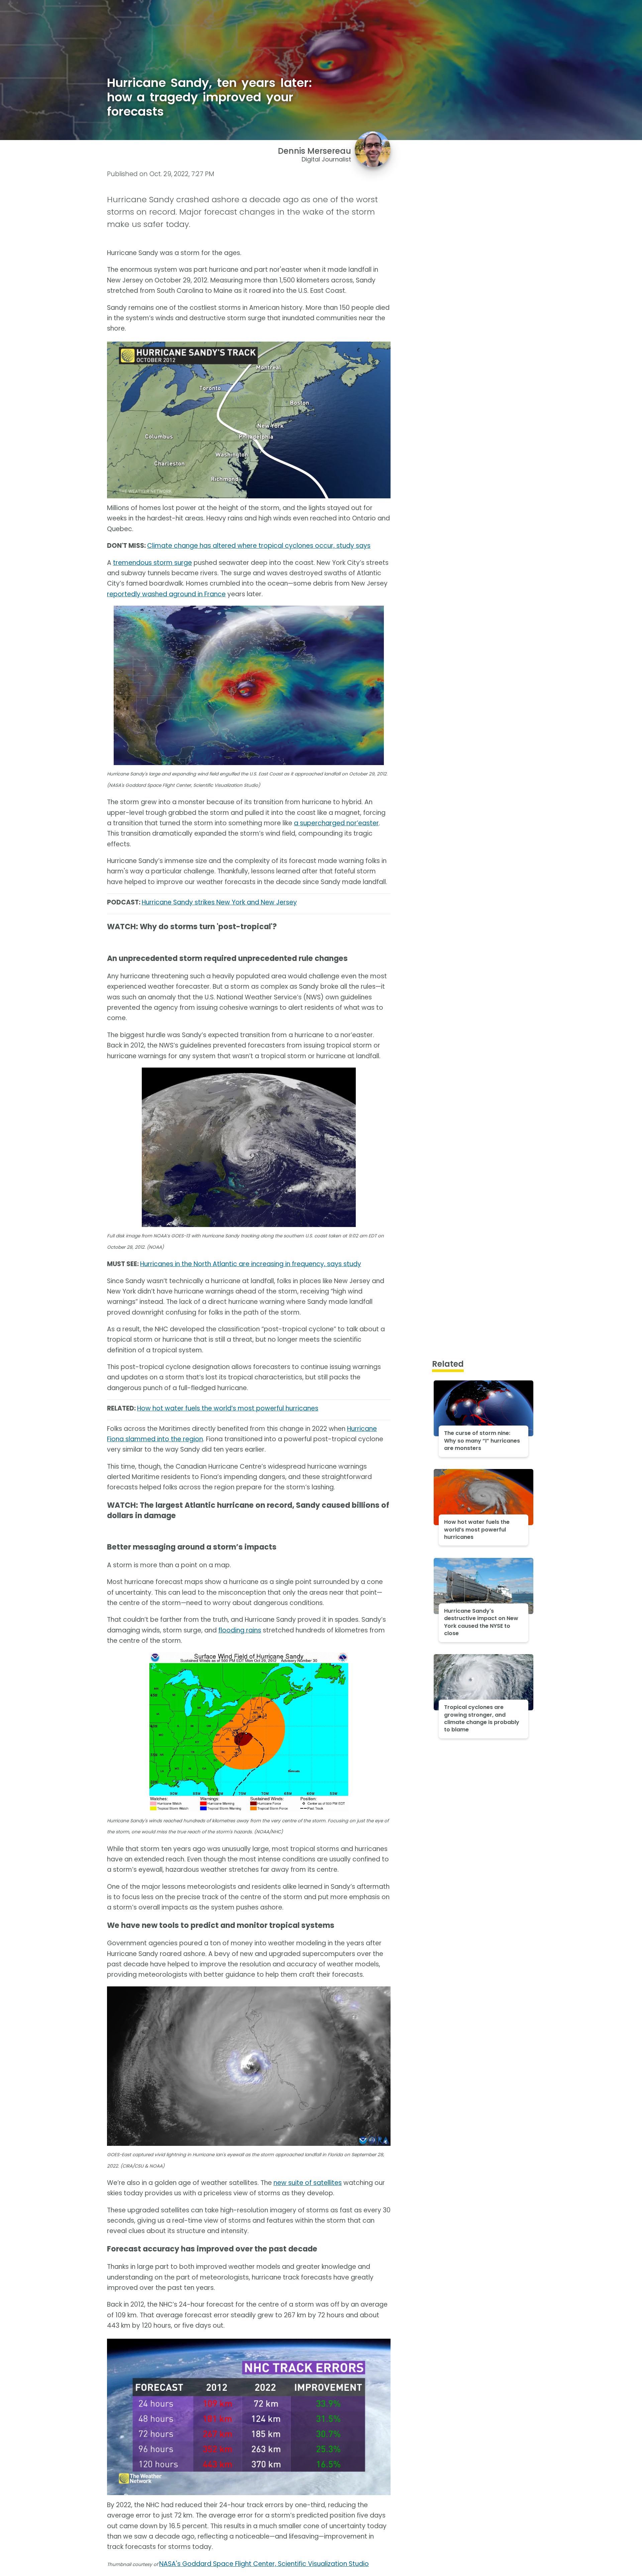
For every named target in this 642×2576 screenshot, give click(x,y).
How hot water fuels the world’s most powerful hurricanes (228, 1408)
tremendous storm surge (152, 563)
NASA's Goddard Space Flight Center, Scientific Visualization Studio (264, 2564)
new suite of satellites (308, 2183)
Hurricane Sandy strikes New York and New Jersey (219, 902)
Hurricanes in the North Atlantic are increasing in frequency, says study (251, 1264)
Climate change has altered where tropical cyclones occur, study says (259, 546)
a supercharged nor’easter (336, 823)
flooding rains (240, 1630)
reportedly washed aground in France (166, 594)
